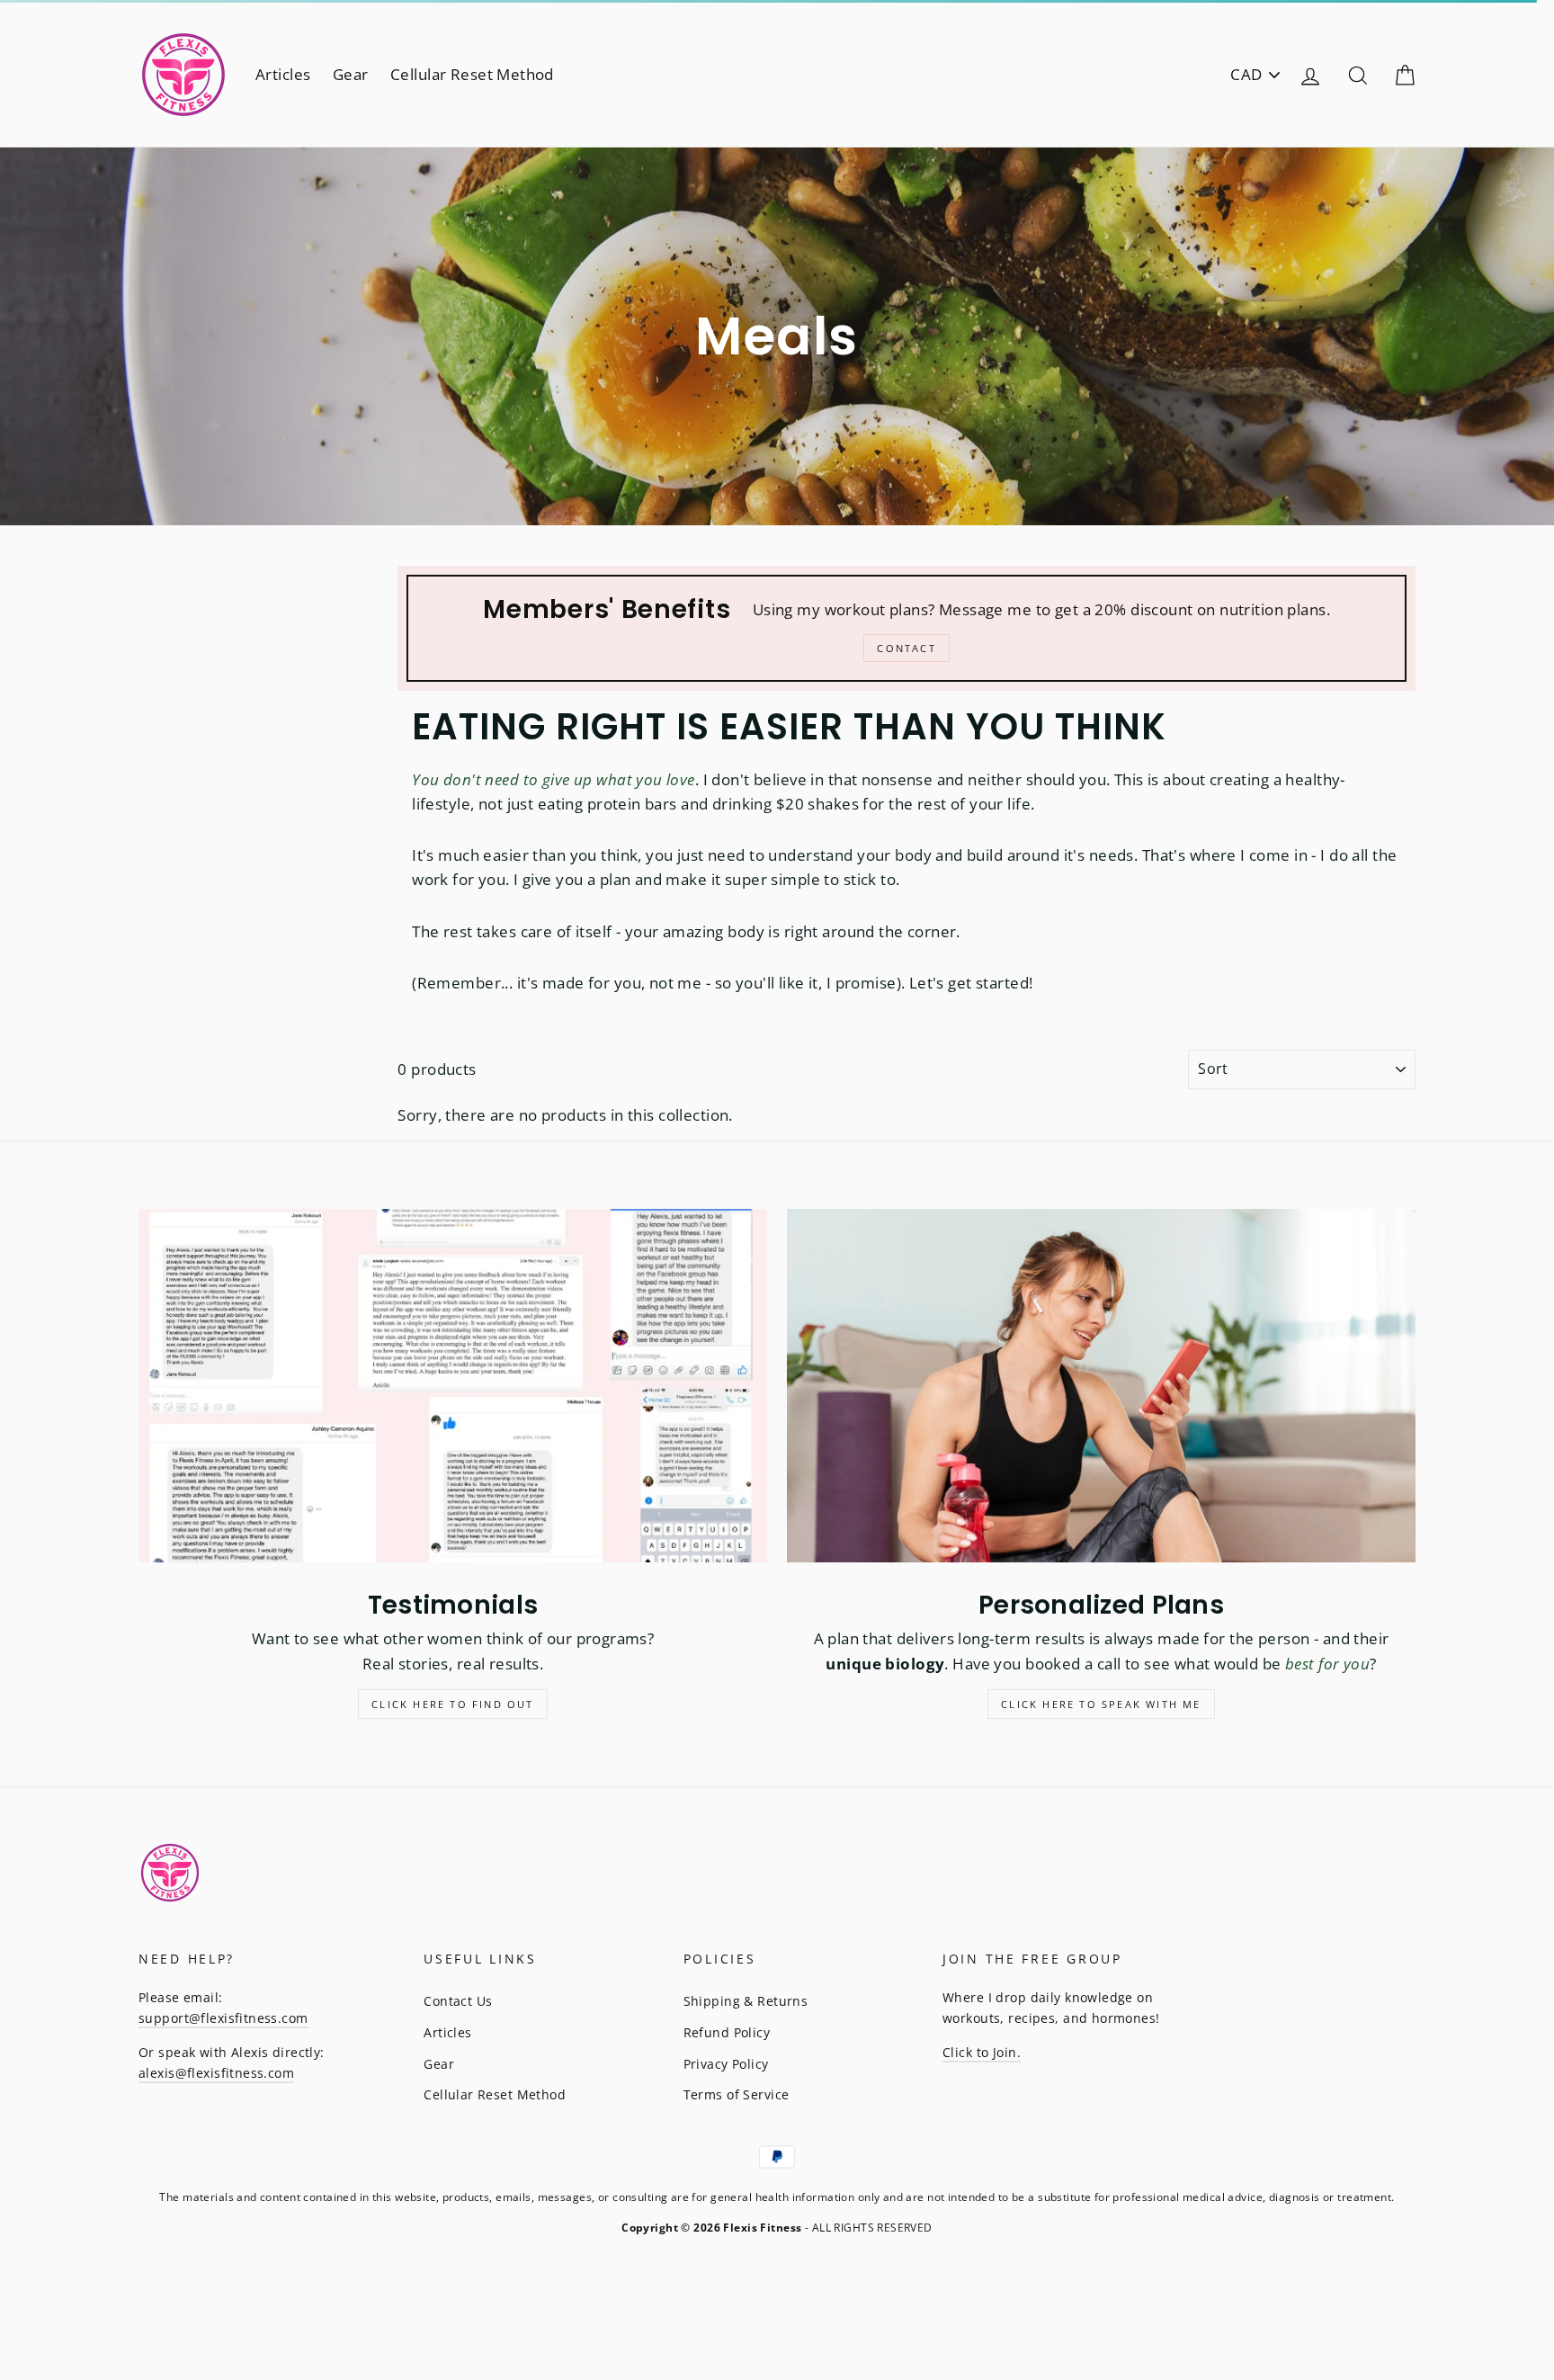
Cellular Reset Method (472, 74)
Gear (351, 74)
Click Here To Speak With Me (1101, 1704)
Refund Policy (727, 2032)
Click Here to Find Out (452, 1704)
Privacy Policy (726, 2064)
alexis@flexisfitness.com (216, 2073)
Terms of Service (737, 2094)
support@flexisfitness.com (223, 2018)
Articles (283, 74)
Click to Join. (982, 2052)
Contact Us (458, 2001)
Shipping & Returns (746, 2001)
